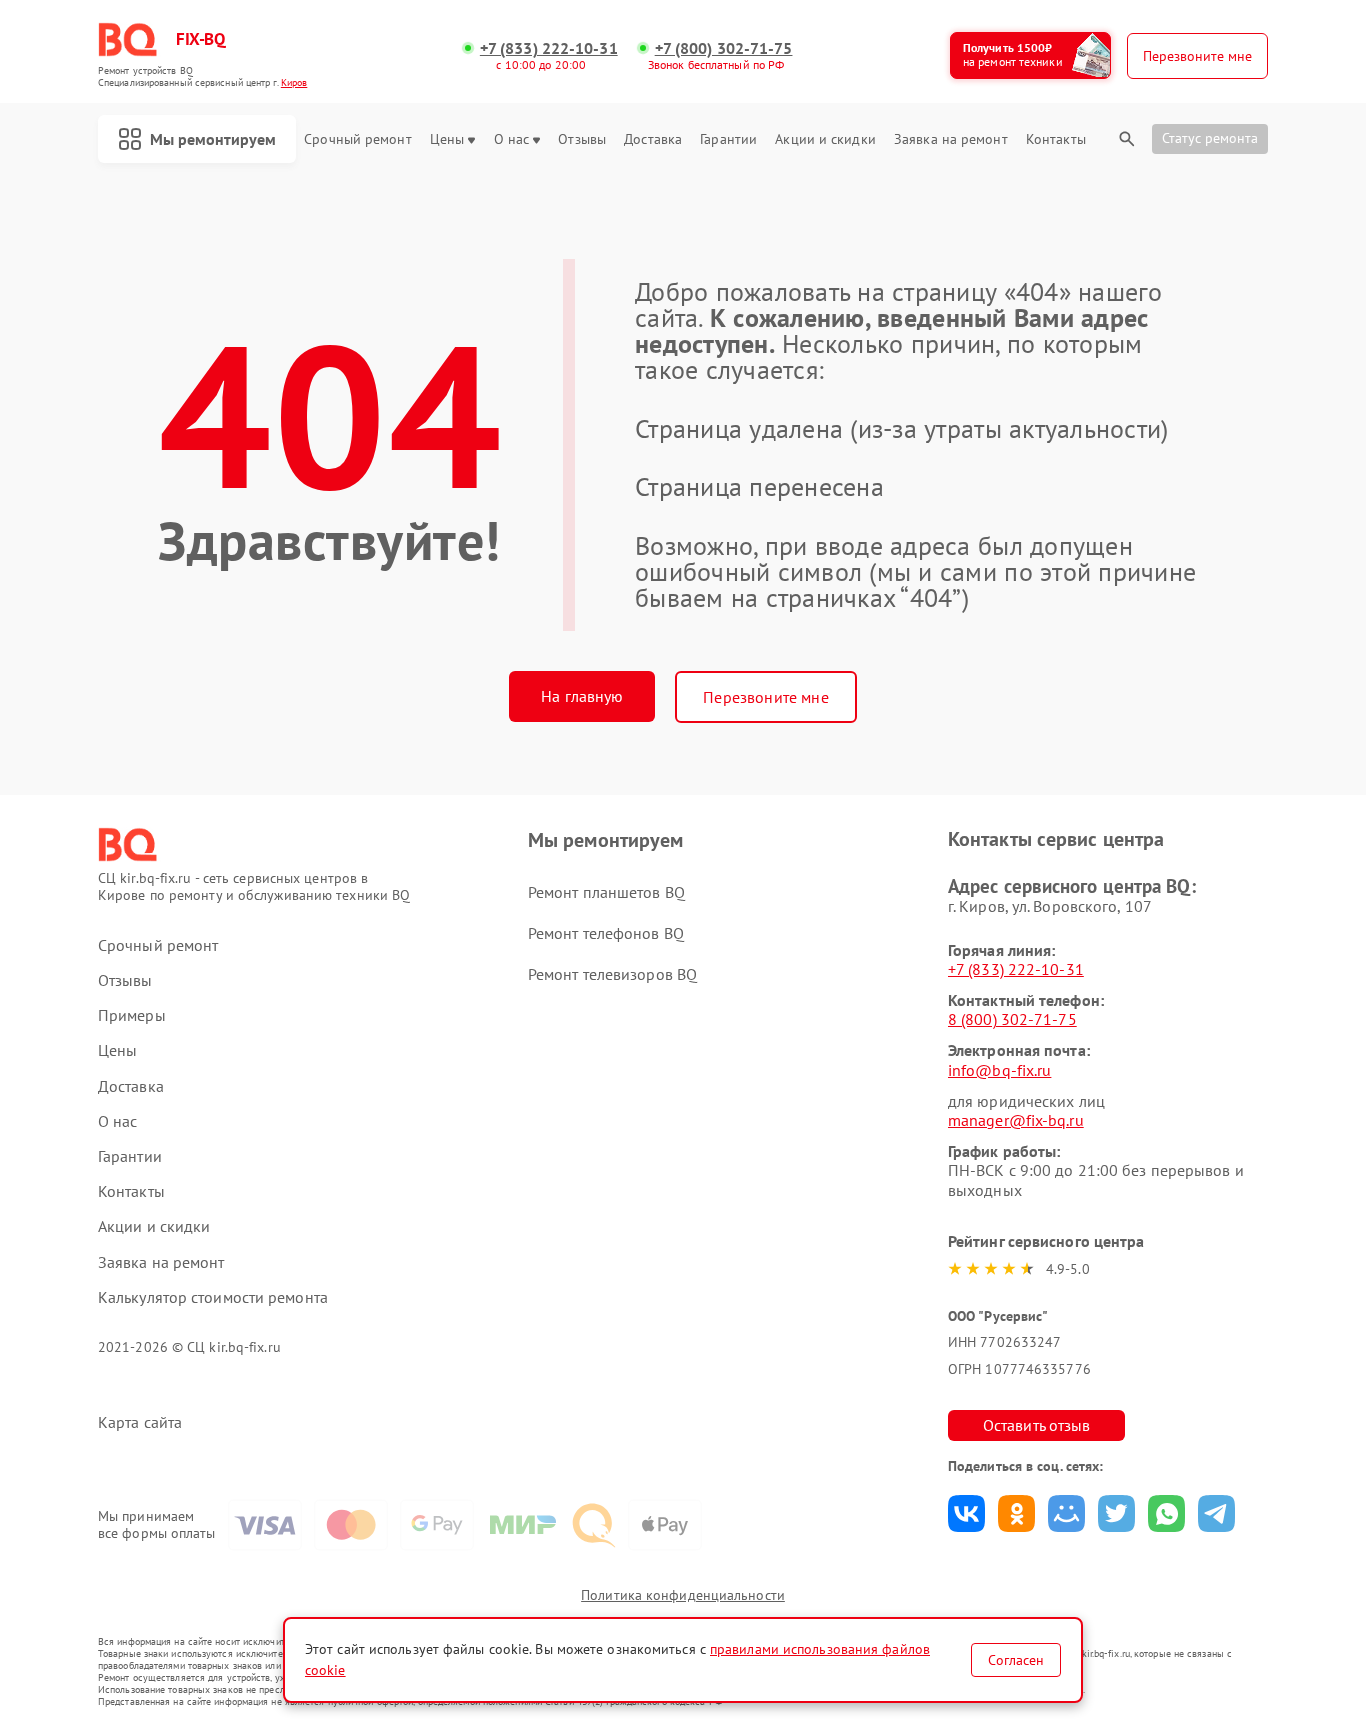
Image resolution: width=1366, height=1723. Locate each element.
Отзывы (582, 139)
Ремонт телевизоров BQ (612, 974)
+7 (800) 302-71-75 (724, 48)
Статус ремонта (1210, 138)
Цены (447, 139)
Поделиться (966, 1513)
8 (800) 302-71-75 (1012, 1019)
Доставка (653, 139)
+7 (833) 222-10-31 (549, 48)
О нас (512, 139)
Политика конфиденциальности (683, 1595)
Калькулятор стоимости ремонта (213, 1297)
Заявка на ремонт (951, 139)
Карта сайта (140, 1422)
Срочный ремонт (357, 139)
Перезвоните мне (765, 697)
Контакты (1056, 139)
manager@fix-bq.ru (1016, 1120)
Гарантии (728, 139)
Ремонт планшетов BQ (606, 892)
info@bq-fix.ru (999, 1070)
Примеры (132, 1015)
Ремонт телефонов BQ (606, 933)
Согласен (1016, 1660)
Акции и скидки (825, 139)
